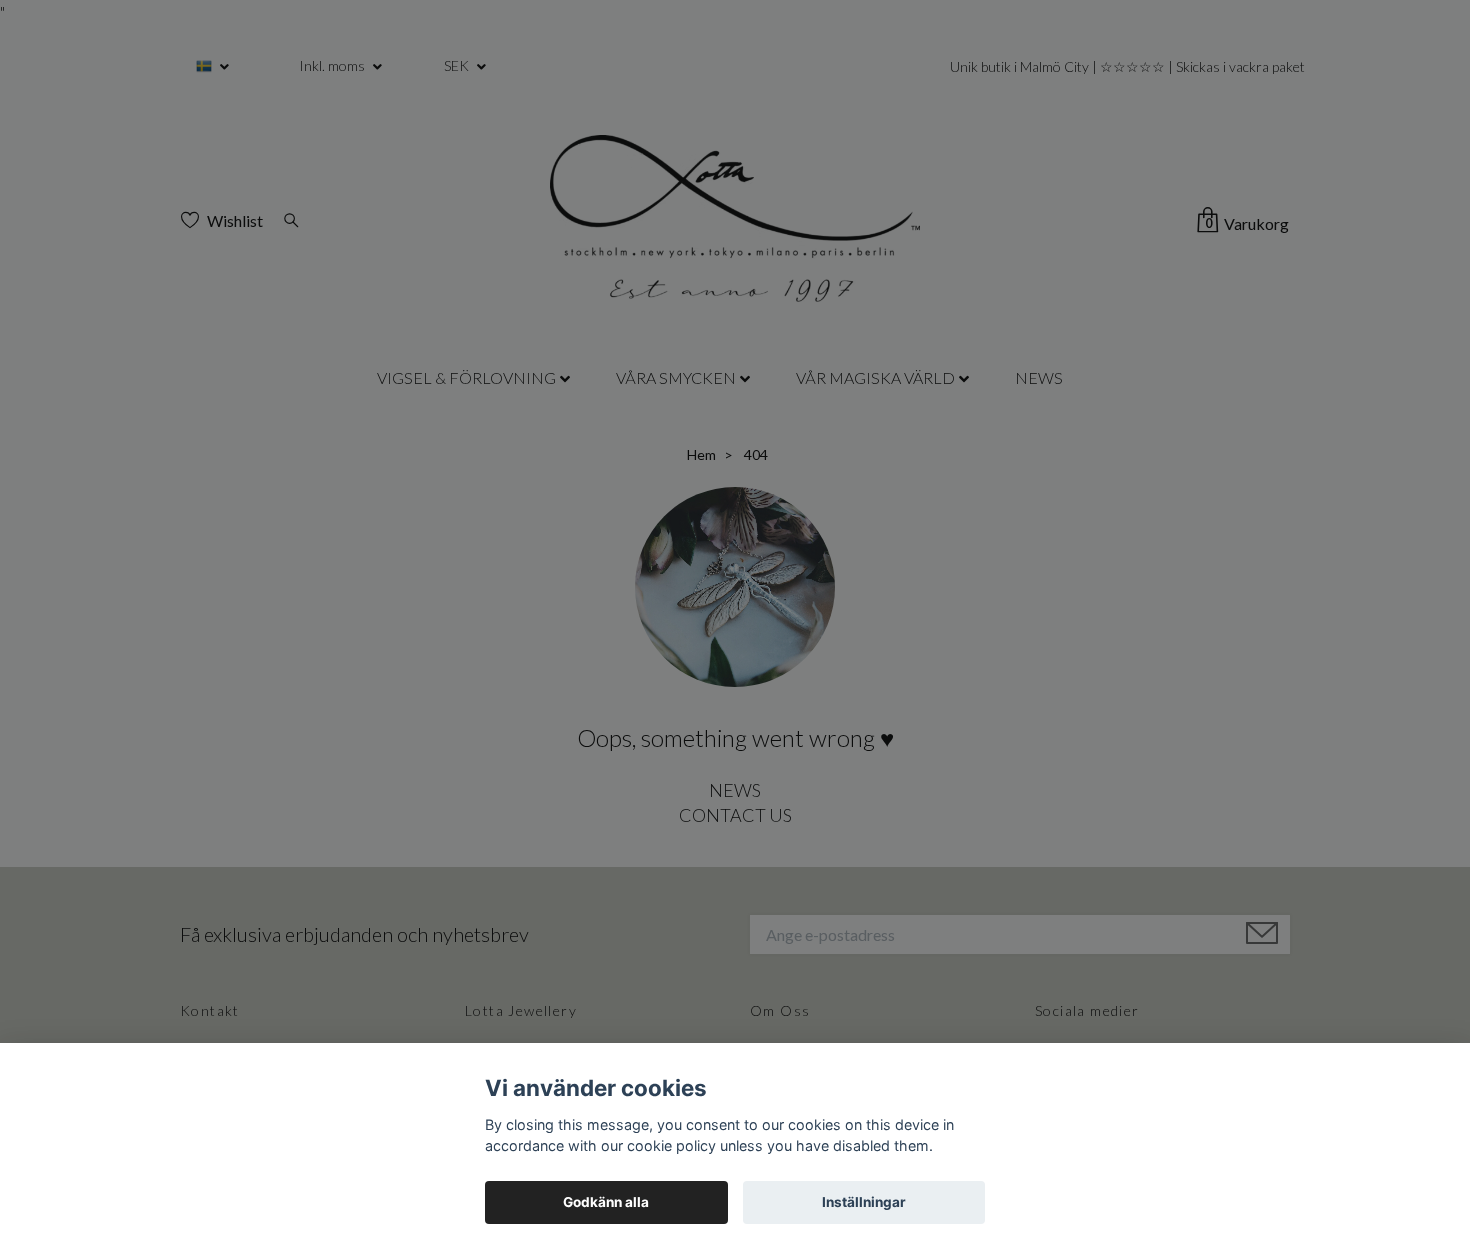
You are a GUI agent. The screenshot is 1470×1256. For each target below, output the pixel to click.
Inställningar (864, 1202)
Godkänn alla (606, 1202)
